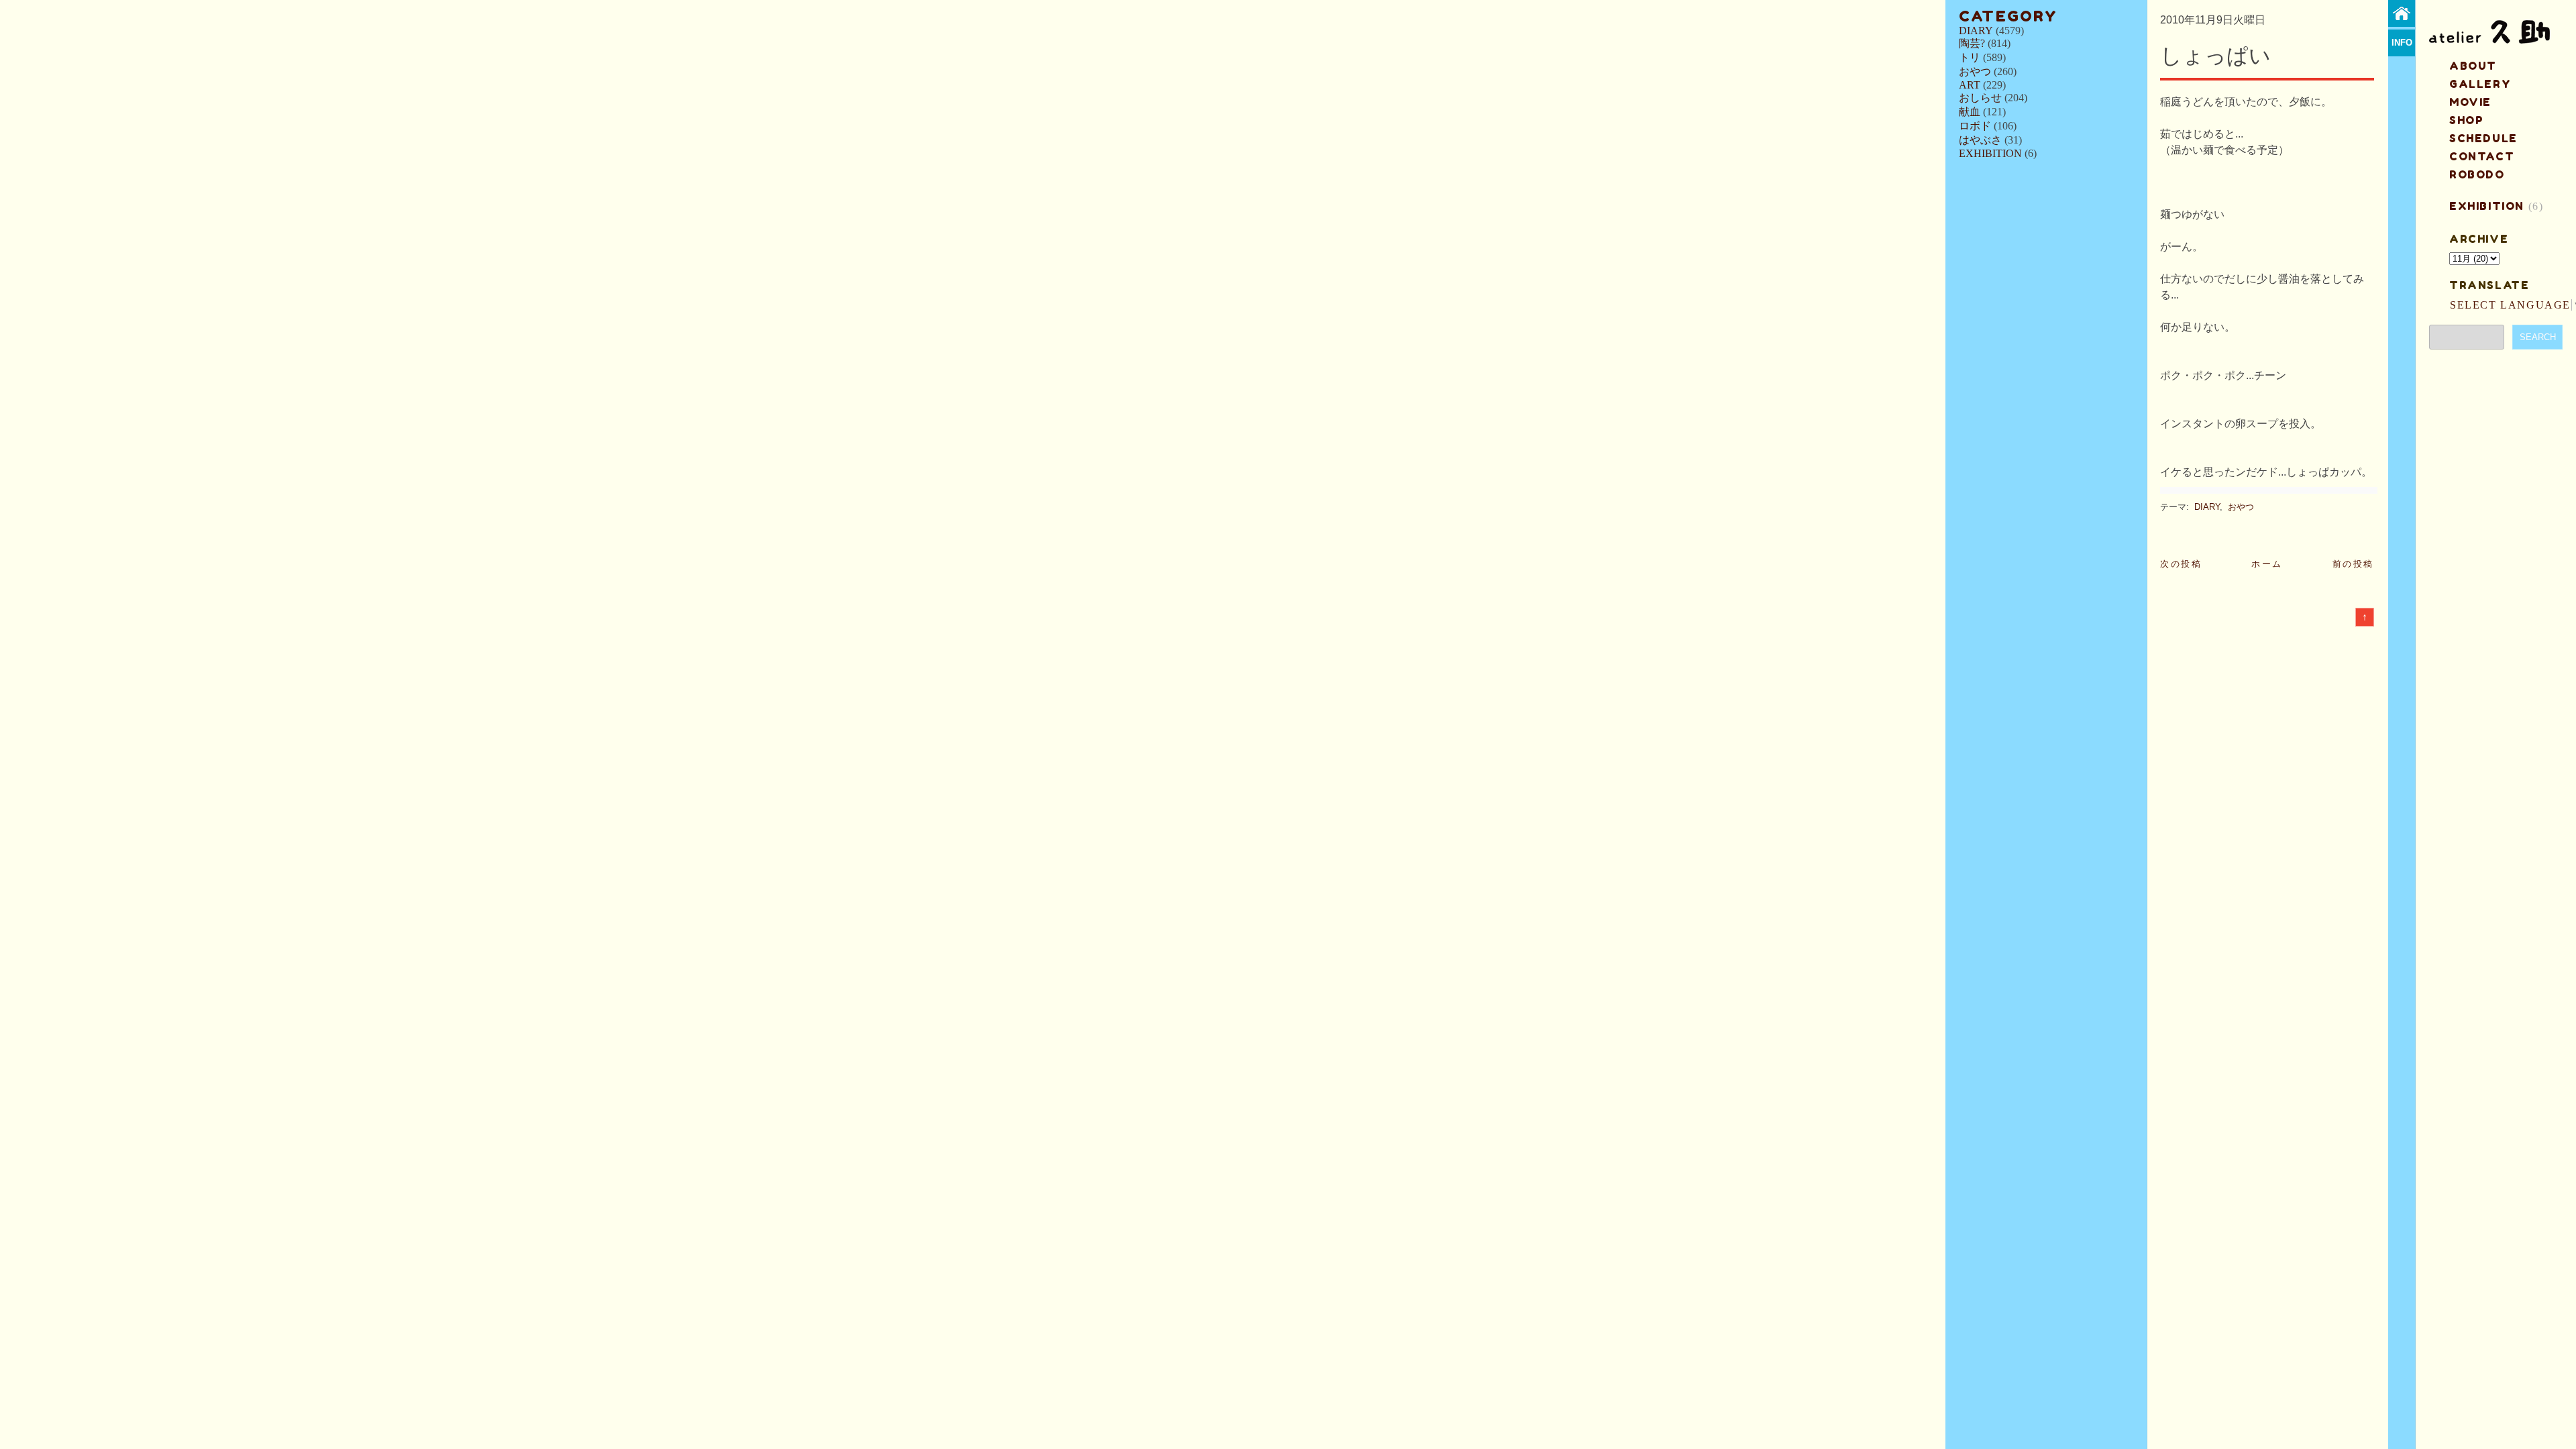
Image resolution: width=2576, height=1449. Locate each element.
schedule (2483, 138)
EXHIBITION (1990, 153)
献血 (1970, 112)
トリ (1970, 57)
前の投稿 (2353, 564)
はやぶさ (1980, 140)
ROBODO (2477, 174)
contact (2482, 156)
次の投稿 (2181, 564)
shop (2466, 120)
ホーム (2267, 564)
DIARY (1976, 31)
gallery (2480, 84)
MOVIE (2470, 102)
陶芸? (1972, 43)
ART (1970, 85)
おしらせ (1980, 98)
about (2473, 66)
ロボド (1975, 126)
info (2402, 43)
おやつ (1975, 71)
